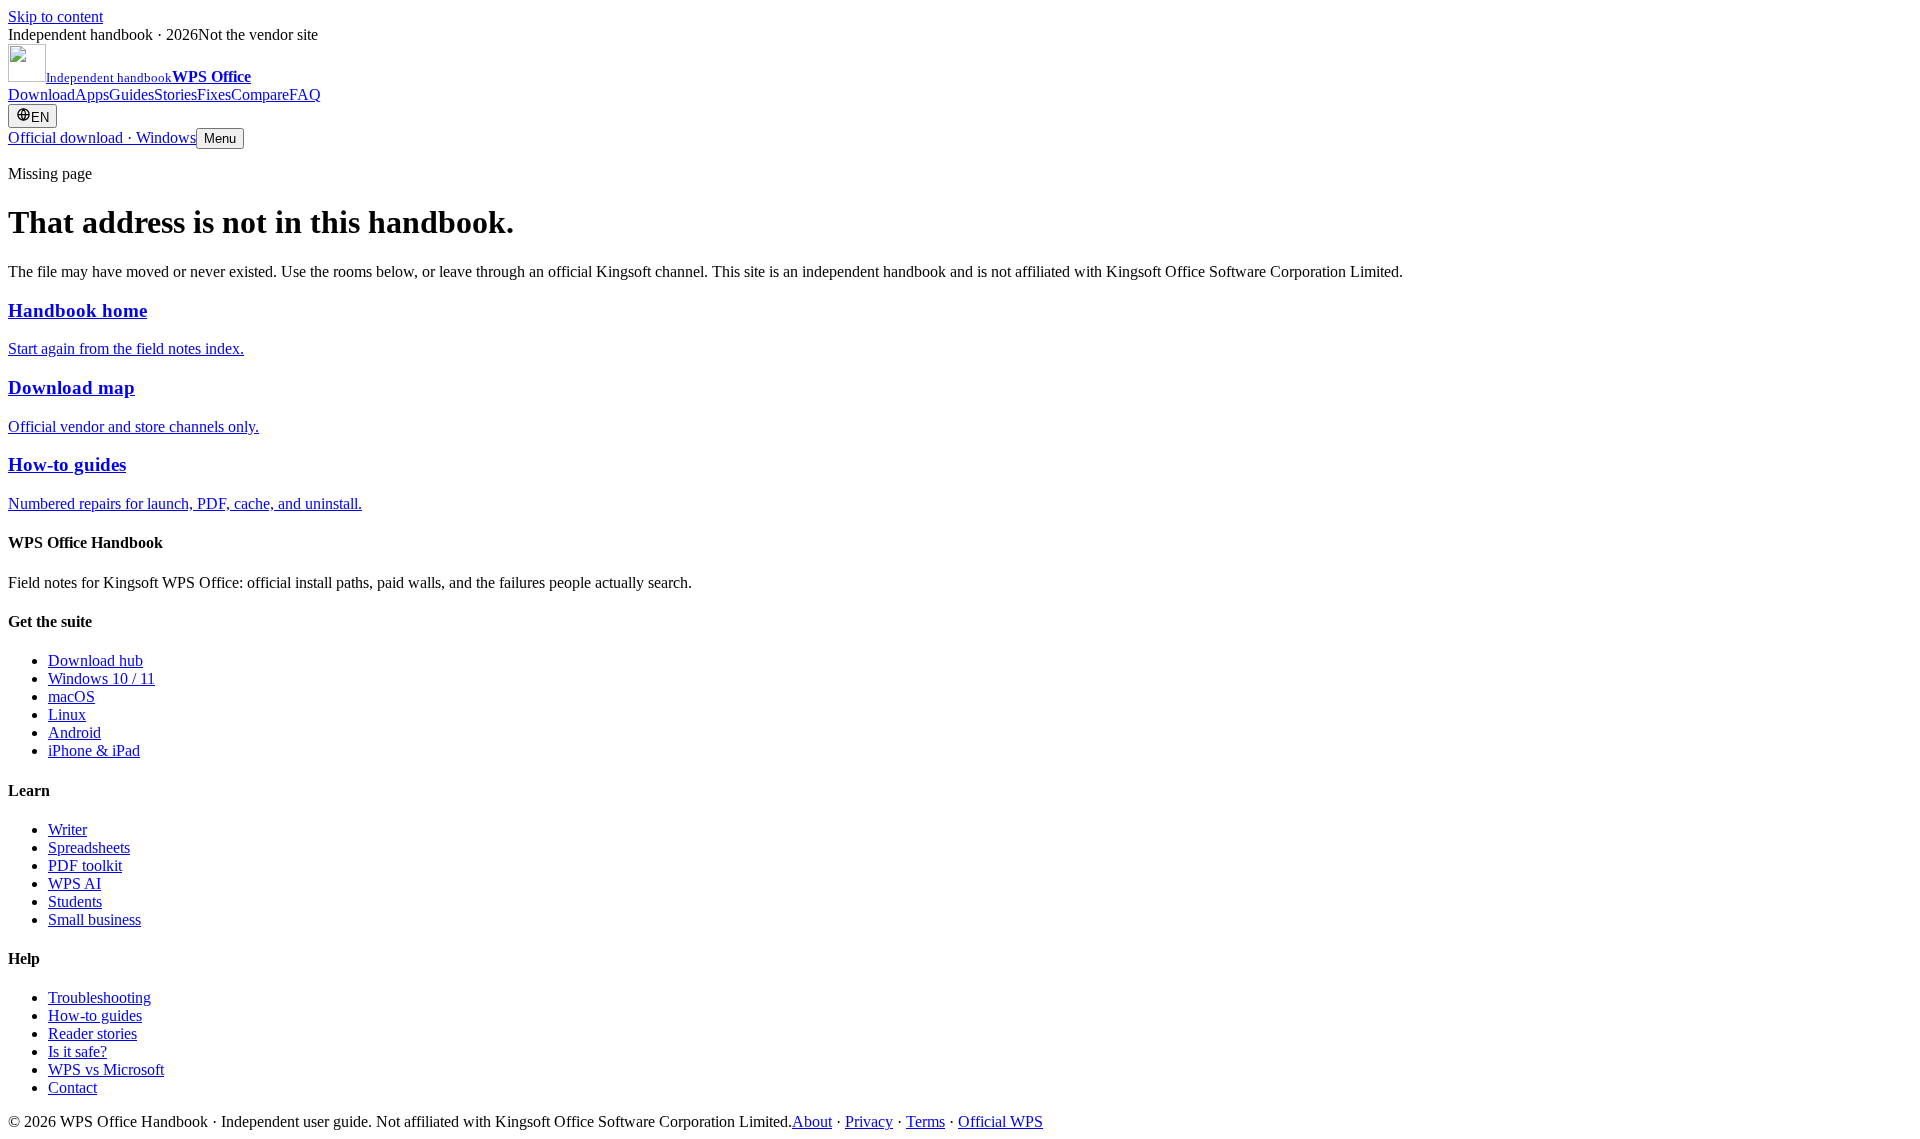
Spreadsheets (89, 847)
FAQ (305, 94)
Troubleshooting (99, 997)
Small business (94, 919)
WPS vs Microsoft (106, 1069)
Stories (175, 94)
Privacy (869, 1121)
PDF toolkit (85, 865)
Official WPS (1000, 1121)
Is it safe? (77, 1051)
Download (41, 94)
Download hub (95, 660)
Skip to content (55, 16)
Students (75, 901)
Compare (260, 94)
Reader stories (92, 1033)
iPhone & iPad (94, 750)
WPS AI (74, 883)
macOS (71, 696)
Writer (67, 829)
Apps (92, 94)
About (812, 1121)
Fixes (214, 94)
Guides (131, 94)
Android (74, 732)
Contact (72, 1087)
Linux (67, 714)
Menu (220, 138)
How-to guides (95, 1015)
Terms (925, 1121)
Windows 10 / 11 (101, 678)
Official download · (102, 137)
